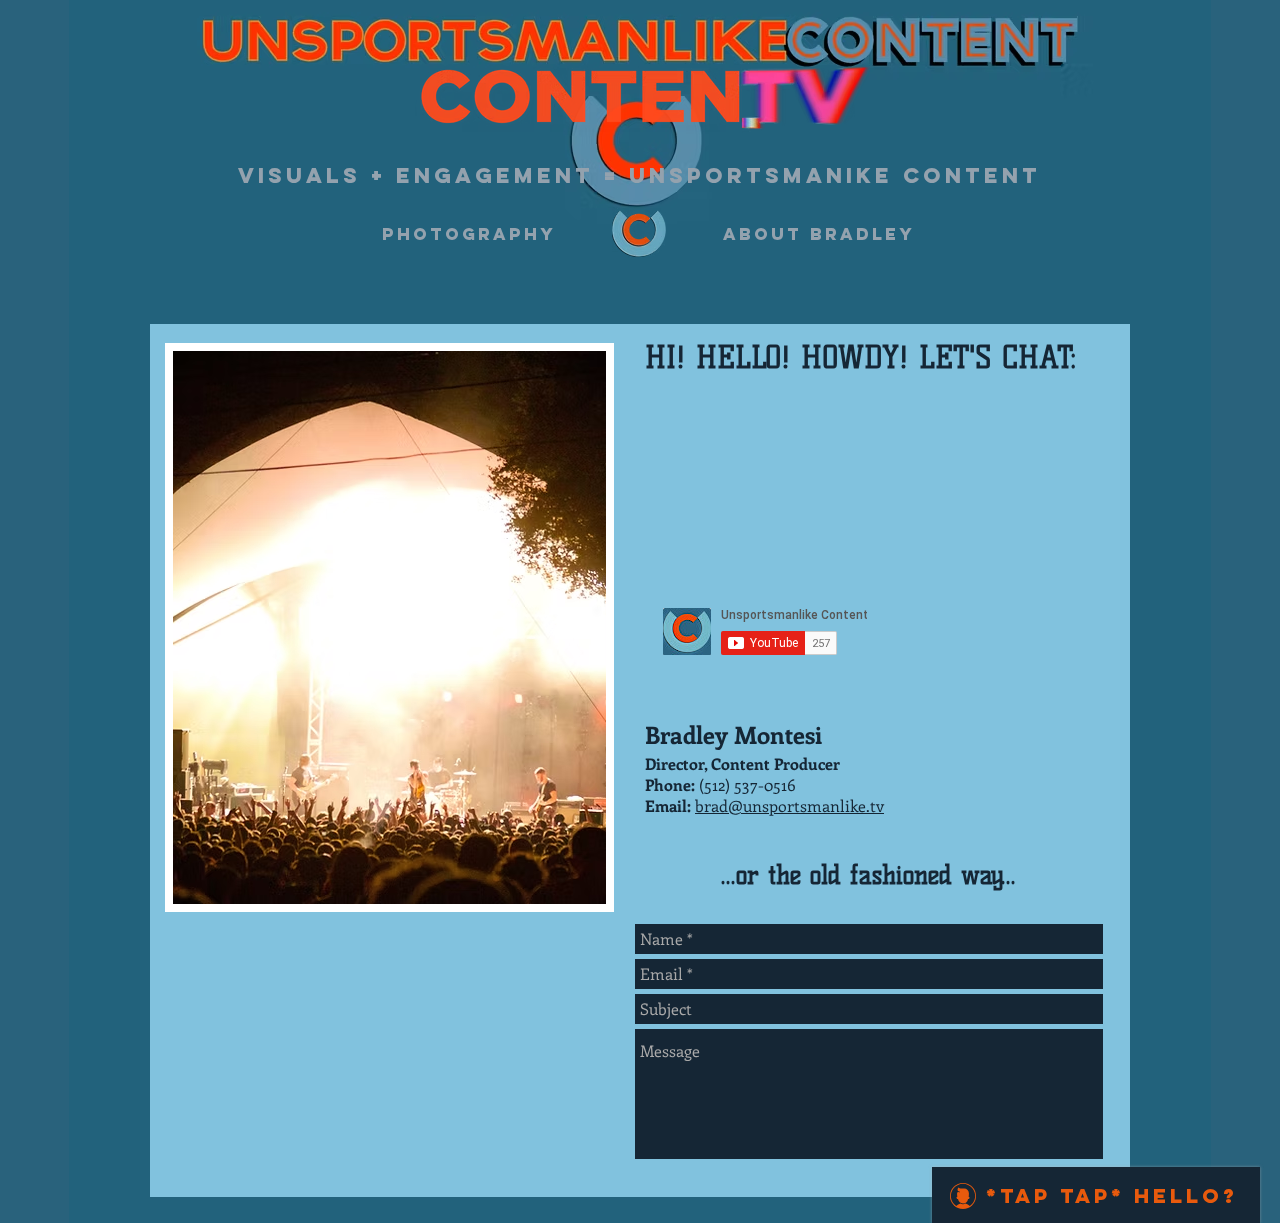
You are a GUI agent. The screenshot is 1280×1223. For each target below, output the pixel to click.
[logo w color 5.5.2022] (639, 234)
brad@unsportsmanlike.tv (789, 805)
